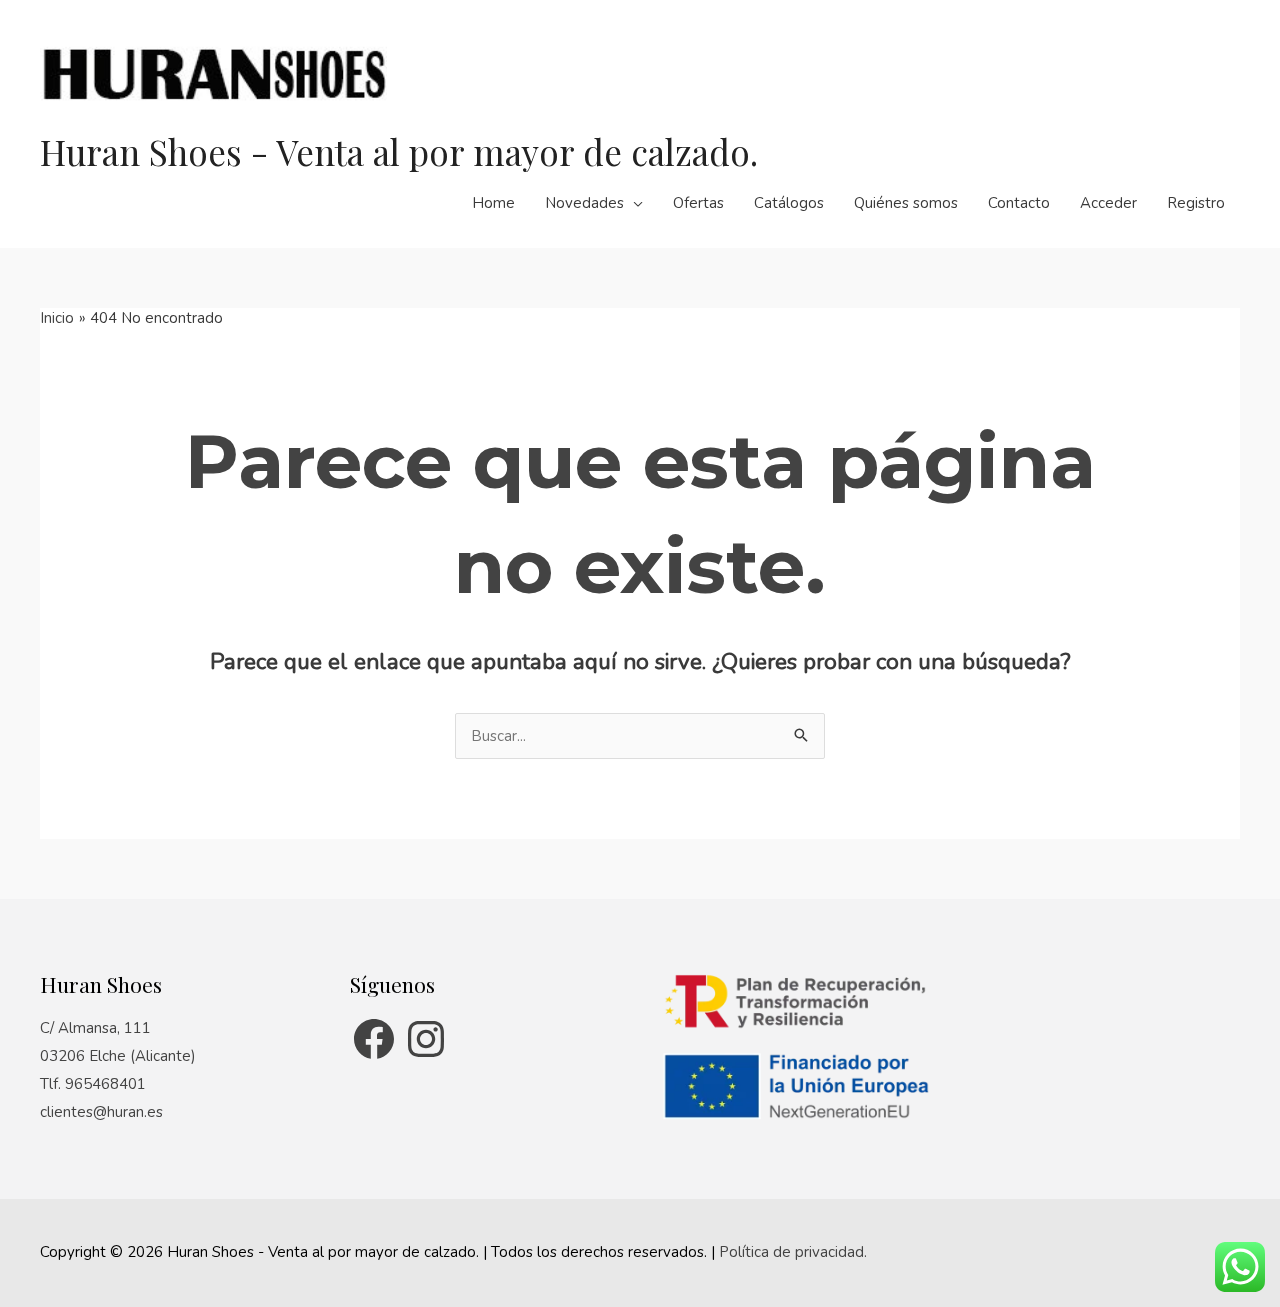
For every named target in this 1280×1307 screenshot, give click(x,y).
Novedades (584, 203)
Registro (1196, 203)
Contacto (1019, 203)
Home (493, 203)
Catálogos (789, 203)
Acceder (1108, 203)
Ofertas (698, 203)
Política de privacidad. (793, 1252)
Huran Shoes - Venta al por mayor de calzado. (399, 151)
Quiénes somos (906, 203)
